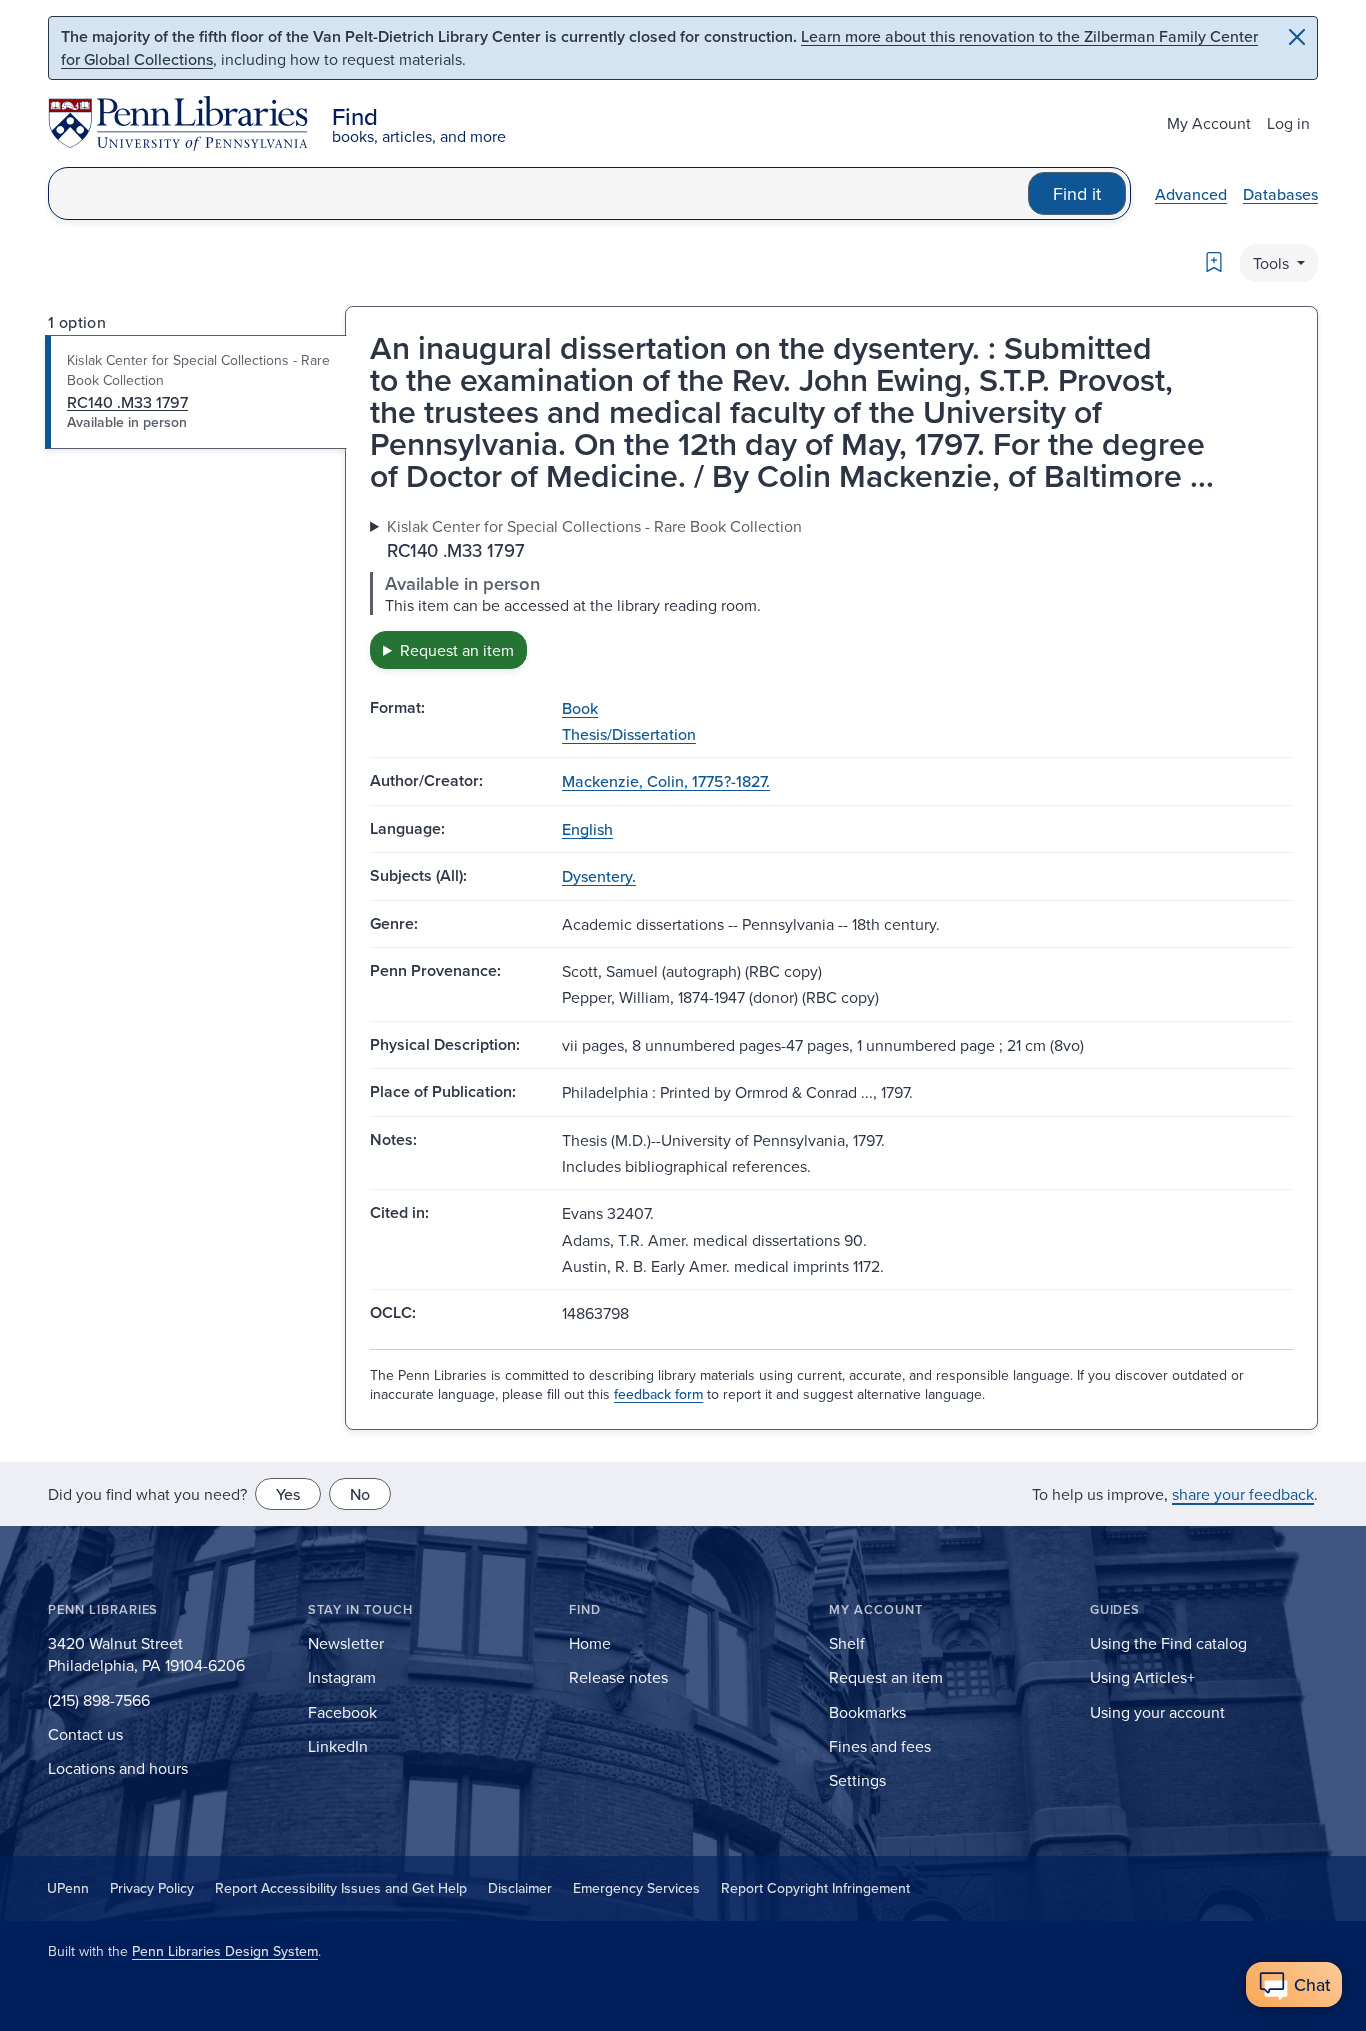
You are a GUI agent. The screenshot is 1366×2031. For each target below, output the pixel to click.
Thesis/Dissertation (629, 734)
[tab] (196, 392)
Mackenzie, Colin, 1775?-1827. (666, 781)
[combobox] (538, 193)
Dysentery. (599, 876)
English (587, 829)
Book (580, 708)
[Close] (1297, 37)
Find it (1077, 193)
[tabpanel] (831, 591)
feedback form (658, 1394)
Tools (1273, 263)
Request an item (457, 650)
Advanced (1191, 194)
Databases (1280, 194)
